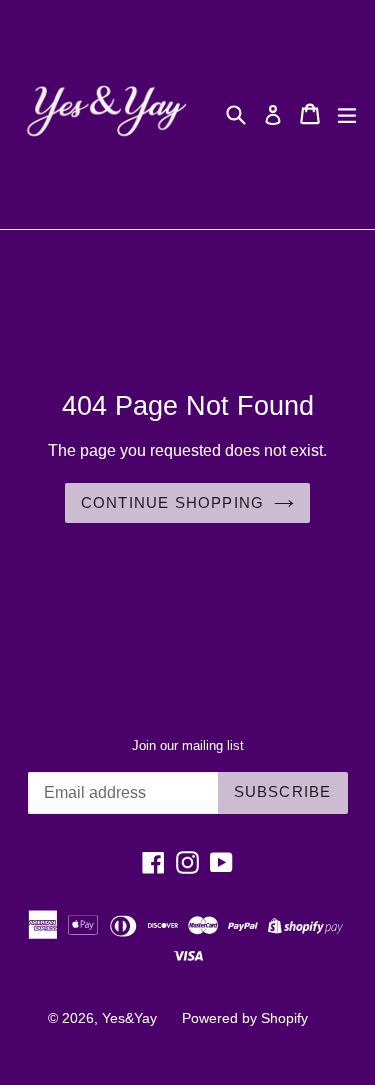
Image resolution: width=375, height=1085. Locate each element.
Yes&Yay (129, 1018)
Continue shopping (172, 502)
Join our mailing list (188, 745)
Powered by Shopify (245, 1018)
